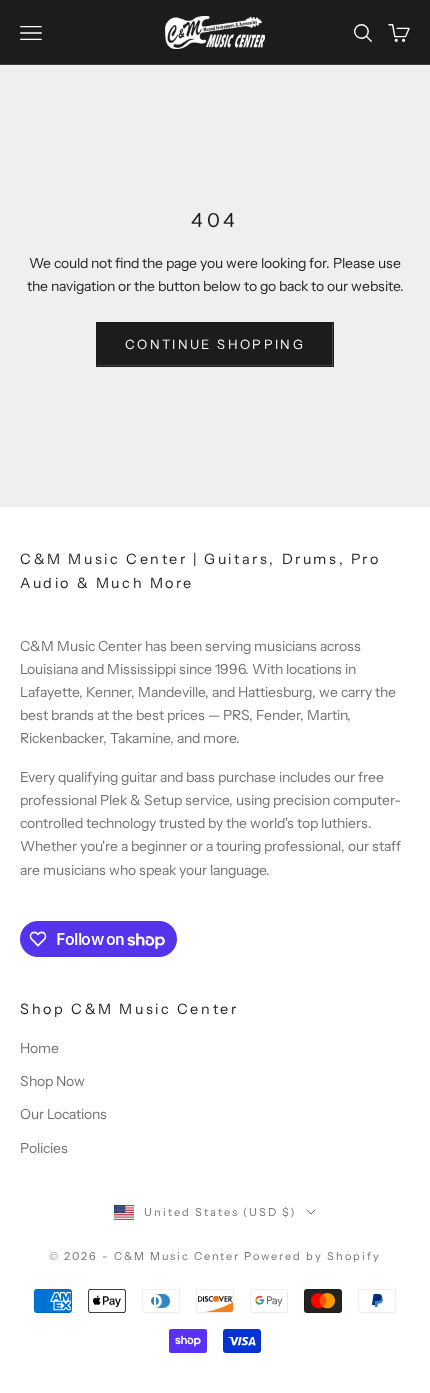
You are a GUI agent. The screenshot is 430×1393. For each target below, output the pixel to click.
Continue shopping (215, 344)
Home (39, 1048)
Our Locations (63, 1114)
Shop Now (52, 1081)
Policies (44, 1148)
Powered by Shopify (312, 1256)
